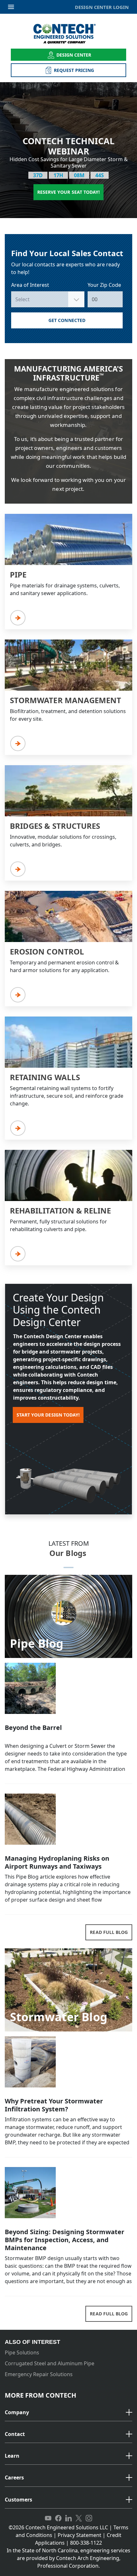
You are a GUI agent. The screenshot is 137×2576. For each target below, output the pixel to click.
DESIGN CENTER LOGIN (102, 7)
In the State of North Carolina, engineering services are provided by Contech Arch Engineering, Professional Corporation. (68, 2558)
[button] (68, 2413)
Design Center (74, 55)
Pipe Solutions (22, 2352)
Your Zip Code (104, 285)
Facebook (58, 2518)
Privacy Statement (79, 2535)
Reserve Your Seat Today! (68, 192)
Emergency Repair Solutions (39, 2374)
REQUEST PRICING (74, 70)
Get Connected (67, 320)
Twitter (79, 2518)
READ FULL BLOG (109, 1932)
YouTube (48, 2518)
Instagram (89, 2518)
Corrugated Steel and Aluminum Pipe (50, 2363)
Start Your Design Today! (48, 1415)
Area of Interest (30, 285)
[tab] (68, 2413)
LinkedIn (68, 2518)
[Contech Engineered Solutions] (69, 34)
